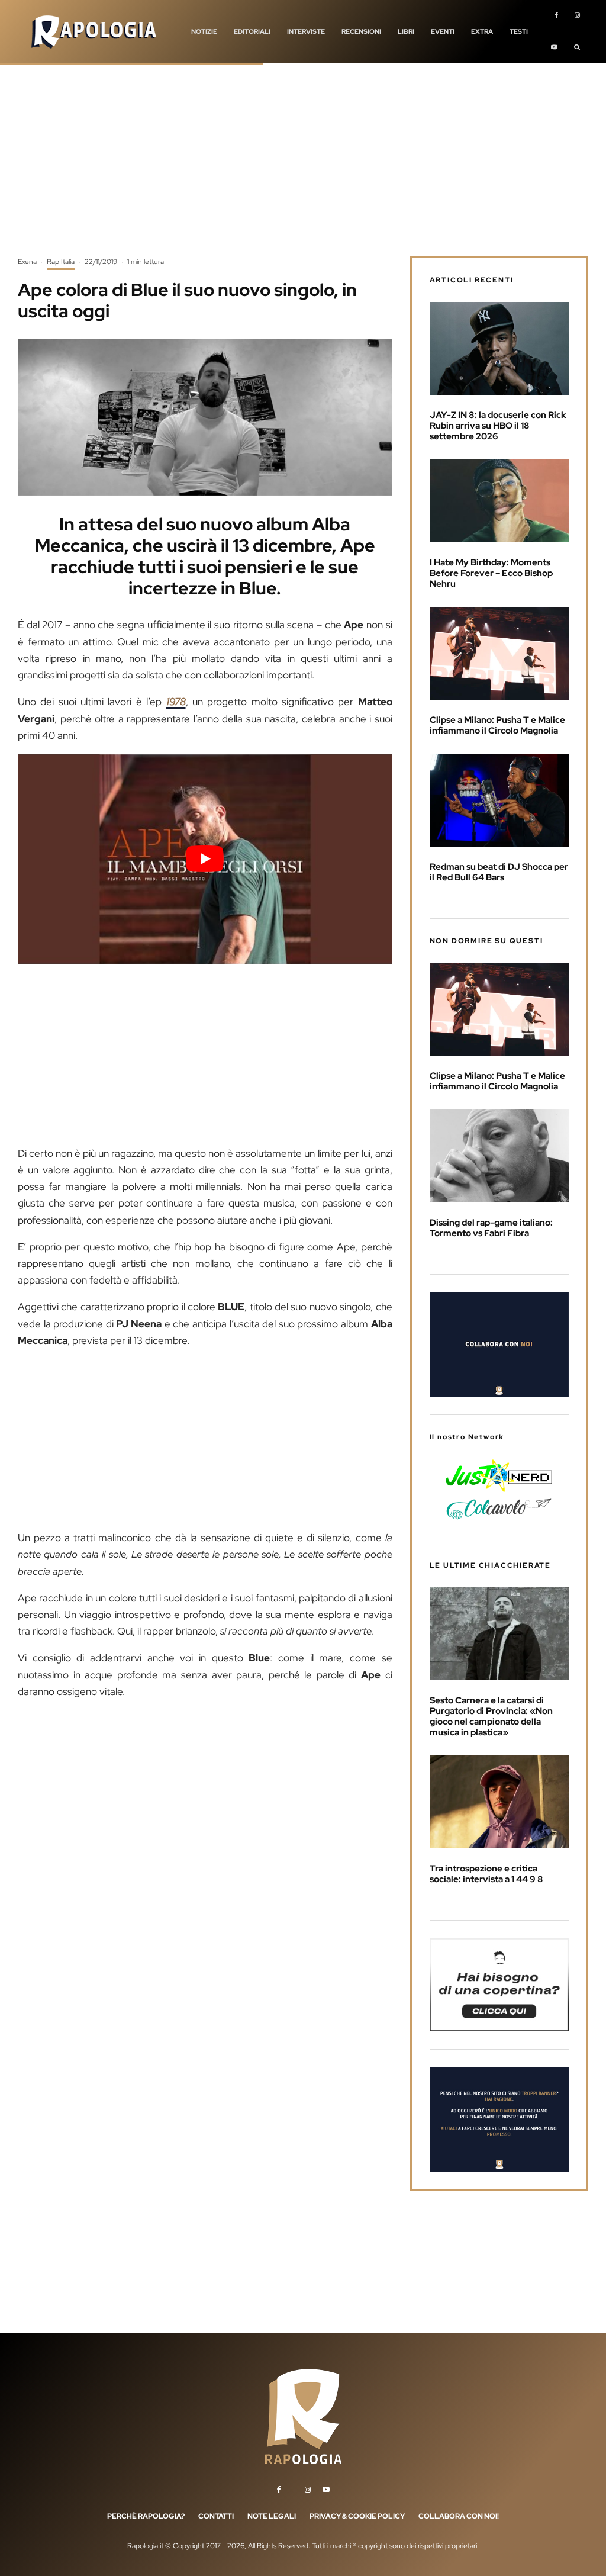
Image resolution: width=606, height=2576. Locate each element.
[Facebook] (556, 16)
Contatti (216, 2516)
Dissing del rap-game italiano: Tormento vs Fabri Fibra (491, 1228)
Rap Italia (61, 262)
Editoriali (252, 31)
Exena (27, 262)
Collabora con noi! (459, 2516)
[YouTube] (554, 48)
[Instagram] (577, 16)
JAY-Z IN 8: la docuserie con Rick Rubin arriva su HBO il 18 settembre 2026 (498, 426)
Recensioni (361, 31)
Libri (406, 31)
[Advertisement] (303, 169)
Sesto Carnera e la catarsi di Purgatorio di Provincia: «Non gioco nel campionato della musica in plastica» (491, 1716)
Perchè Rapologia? (146, 2516)
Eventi (443, 31)
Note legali (272, 2516)
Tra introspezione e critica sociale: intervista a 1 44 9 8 (486, 1874)
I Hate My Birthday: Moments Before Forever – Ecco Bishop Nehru (491, 573)
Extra (482, 31)
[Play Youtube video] (205, 859)
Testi (519, 31)
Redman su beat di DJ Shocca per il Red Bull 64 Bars (499, 872)
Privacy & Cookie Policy (357, 2516)
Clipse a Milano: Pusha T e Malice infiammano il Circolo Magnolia (497, 725)
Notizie (204, 31)
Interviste (306, 31)
